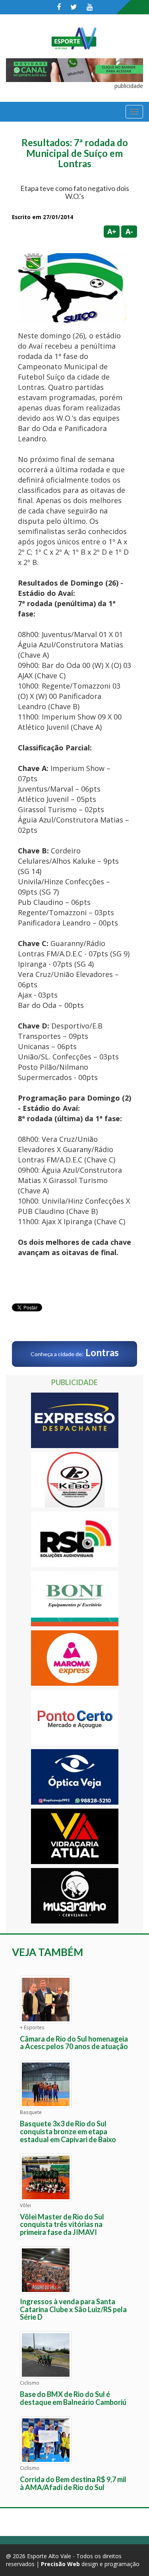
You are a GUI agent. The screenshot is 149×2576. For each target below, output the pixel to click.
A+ (112, 231)
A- (129, 231)
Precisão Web (60, 2564)
